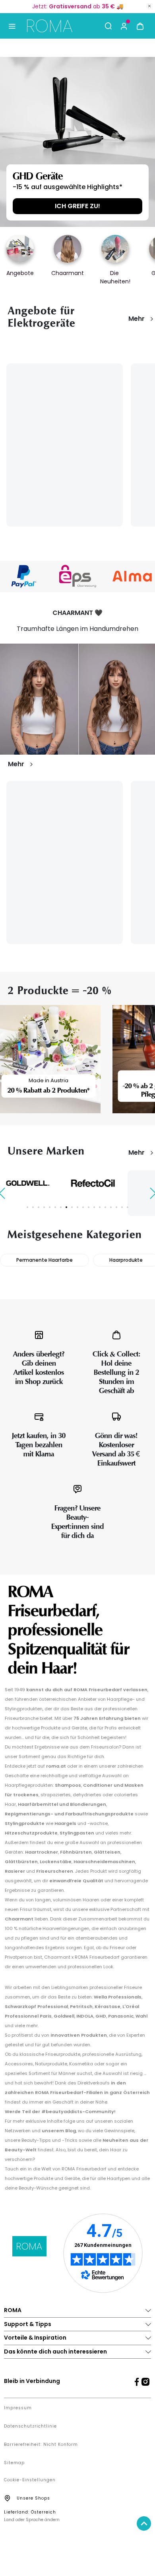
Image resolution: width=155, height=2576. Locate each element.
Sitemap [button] (14, 2463)
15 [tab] (105, 1207)
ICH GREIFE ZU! (77, 206)
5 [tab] (50, 1207)
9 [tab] (72, 1207)
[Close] (149, 6)
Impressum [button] (18, 2408)
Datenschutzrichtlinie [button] (30, 2426)
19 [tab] (128, 1207)
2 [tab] (33, 1207)
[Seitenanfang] (144, 2523)
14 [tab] (100, 1207)
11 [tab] (83, 1207)
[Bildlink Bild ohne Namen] (78, 576)
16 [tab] (111, 1207)
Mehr (137, 319)
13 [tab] (94, 1207)
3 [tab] (39, 1207)
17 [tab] (116, 1207)
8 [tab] (66, 1207)
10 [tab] (77, 1207)
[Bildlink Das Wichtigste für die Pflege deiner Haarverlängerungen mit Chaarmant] (77, 699)
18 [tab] (122, 1207)
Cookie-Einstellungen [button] (30, 2480)
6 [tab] (55, 1207)
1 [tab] (27, 1207)
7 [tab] (61, 1207)
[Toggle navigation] (12, 26)
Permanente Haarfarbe (45, 1260)
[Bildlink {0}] (77, 142)
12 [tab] (89, 1207)
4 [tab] (44, 1207)
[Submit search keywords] (108, 26)
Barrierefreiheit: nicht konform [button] (41, 2445)
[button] (124, 26)
